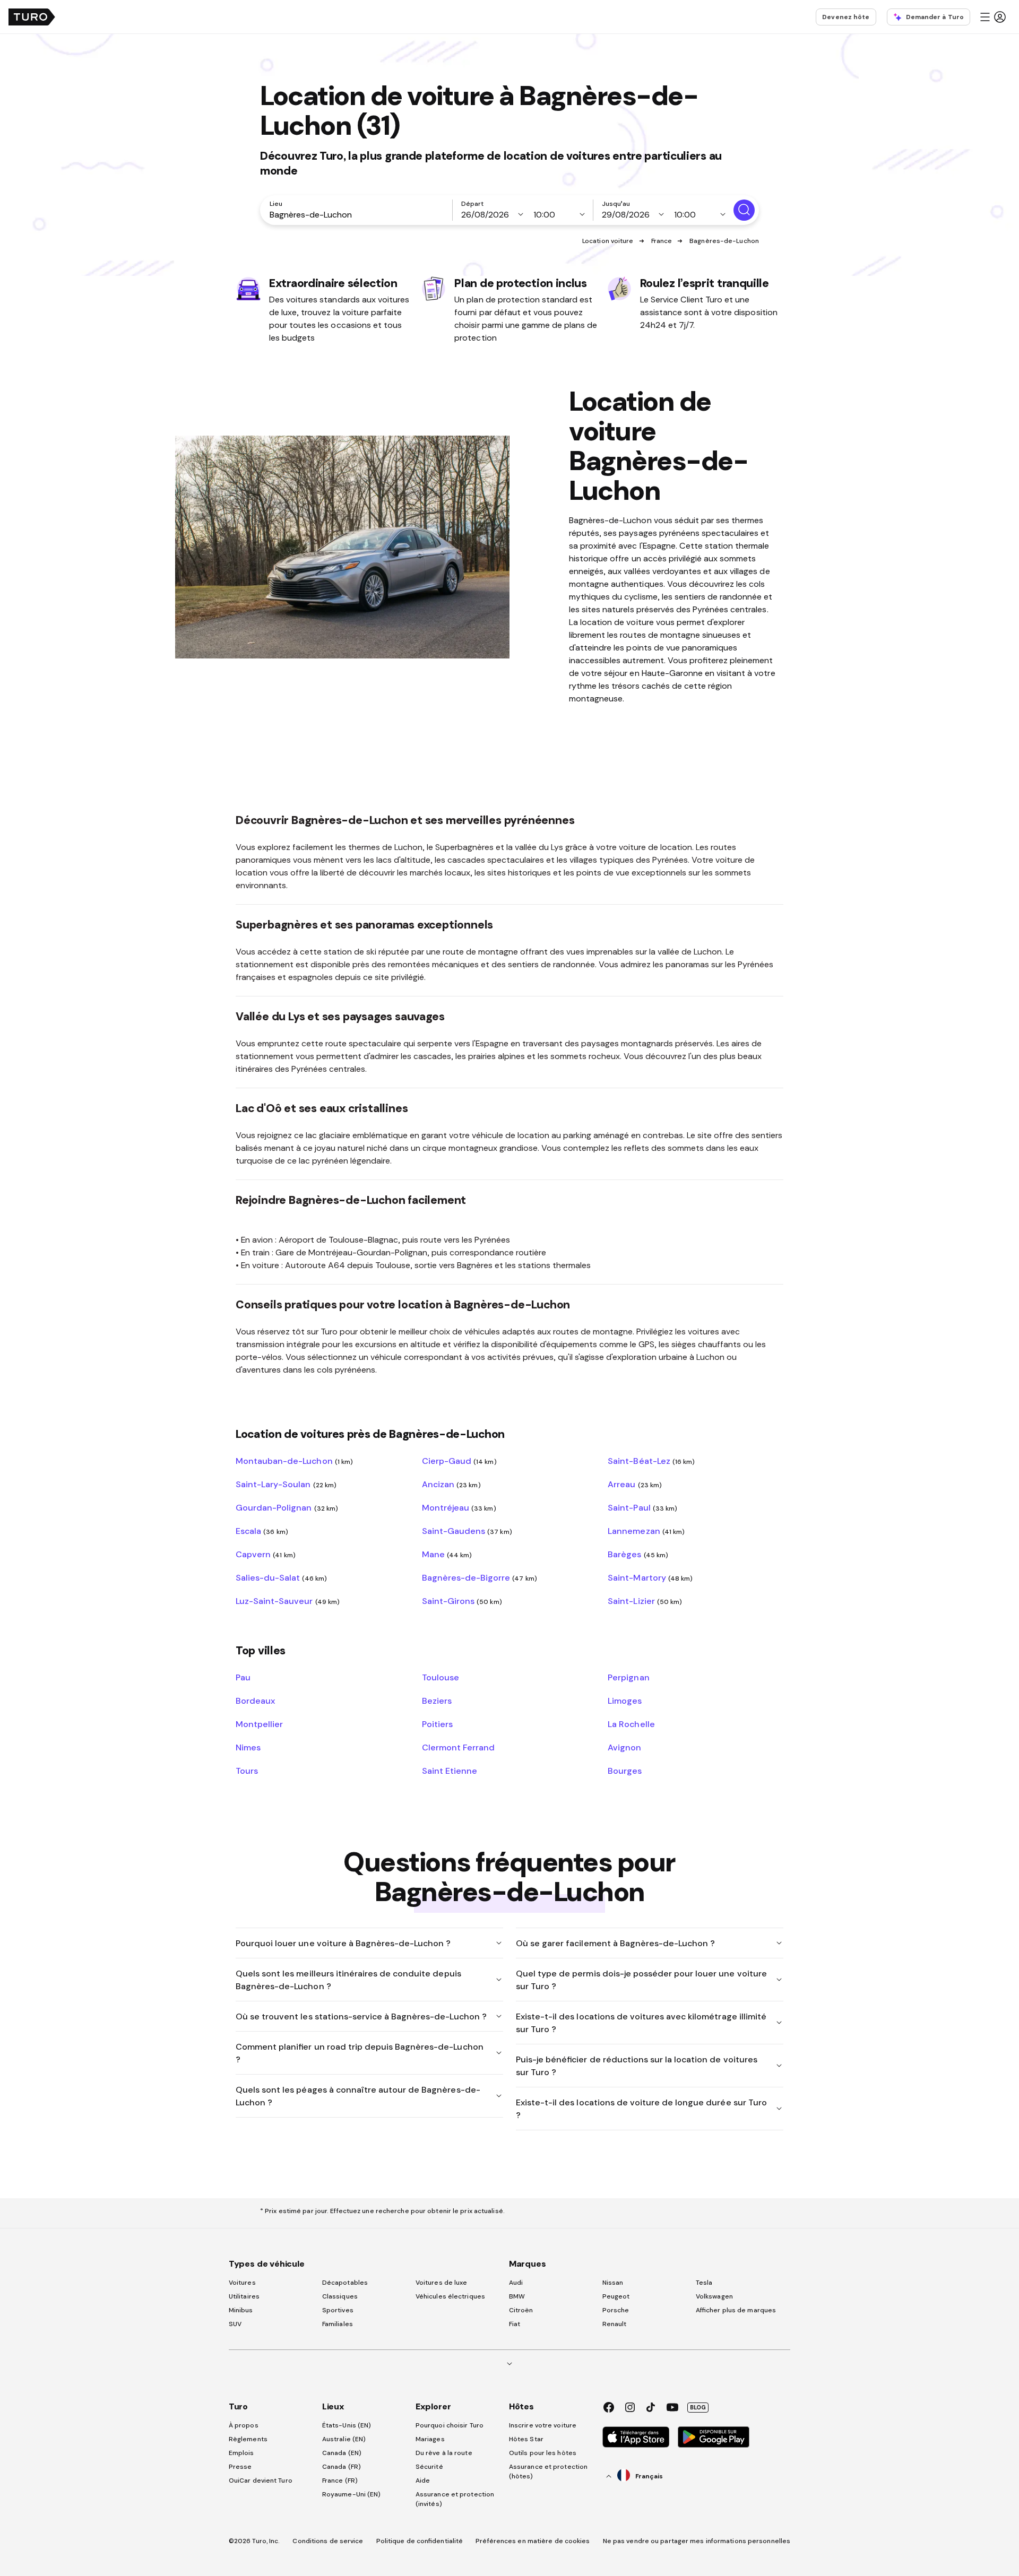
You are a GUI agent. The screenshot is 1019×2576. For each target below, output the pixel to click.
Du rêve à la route (444, 2453)
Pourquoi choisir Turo (450, 2425)
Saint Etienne (450, 1771)
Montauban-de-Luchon (294, 1461)
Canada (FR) (342, 2467)
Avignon (624, 1747)
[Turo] (32, 17)
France (662, 241)
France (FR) (340, 2480)
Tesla (704, 2283)
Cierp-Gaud (459, 1461)
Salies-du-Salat (281, 1577)
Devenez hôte (846, 17)
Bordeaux (255, 1701)
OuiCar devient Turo (261, 2480)
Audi (516, 2283)
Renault (615, 2324)
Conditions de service (328, 2541)
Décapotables (345, 2283)
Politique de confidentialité (420, 2541)
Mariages (430, 2439)
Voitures (242, 2283)
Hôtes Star (527, 2439)
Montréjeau (459, 1507)
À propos (244, 2425)
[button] (992, 17)
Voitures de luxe (442, 2283)
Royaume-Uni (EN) (352, 2494)
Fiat (515, 2324)
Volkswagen (714, 2296)
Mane (447, 1554)
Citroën (521, 2310)
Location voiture (608, 241)
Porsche (616, 2310)
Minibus (241, 2310)
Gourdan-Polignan (287, 1507)
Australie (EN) (344, 2439)
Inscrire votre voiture (543, 2425)
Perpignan (628, 1677)
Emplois (241, 2453)
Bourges (625, 1771)
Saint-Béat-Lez (651, 1461)
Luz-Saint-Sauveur (288, 1601)
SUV (235, 2324)
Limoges (625, 1701)
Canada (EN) (342, 2453)
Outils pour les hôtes (543, 2453)
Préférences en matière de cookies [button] (533, 2541)
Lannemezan (646, 1531)
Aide (423, 2480)
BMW (517, 2296)
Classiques (340, 2296)
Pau (243, 1677)
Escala (262, 1531)
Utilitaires (244, 2296)
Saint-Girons (462, 1601)
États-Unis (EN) (347, 2425)
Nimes (248, 1747)
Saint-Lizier (645, 1601)
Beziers (437, 1701)
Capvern (266, 1554)
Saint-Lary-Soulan (286, 1484)
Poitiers (437, 1724)
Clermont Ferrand (458, 1747)
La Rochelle (631, 1724)
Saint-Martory (650, 1577)
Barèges (638, 1554)
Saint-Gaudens (467, 1531)
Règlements (248, 2439)
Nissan (613, 2283)
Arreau (635, 1484)
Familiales (338, 2324)
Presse (240, 2467)
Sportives (338, 2310)
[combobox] (358, 214)
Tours (247, 1771)
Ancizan (451, 1484)
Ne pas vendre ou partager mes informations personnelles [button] (697, 2541)
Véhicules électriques (450, 2296)
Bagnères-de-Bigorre (480, 1577)
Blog (698, 2407)
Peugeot (616, 2296)
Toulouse (441, 1677)
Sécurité (429, 2467)
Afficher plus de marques (736, 2310)
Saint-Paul (642, 1507)
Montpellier (259, 1724)
